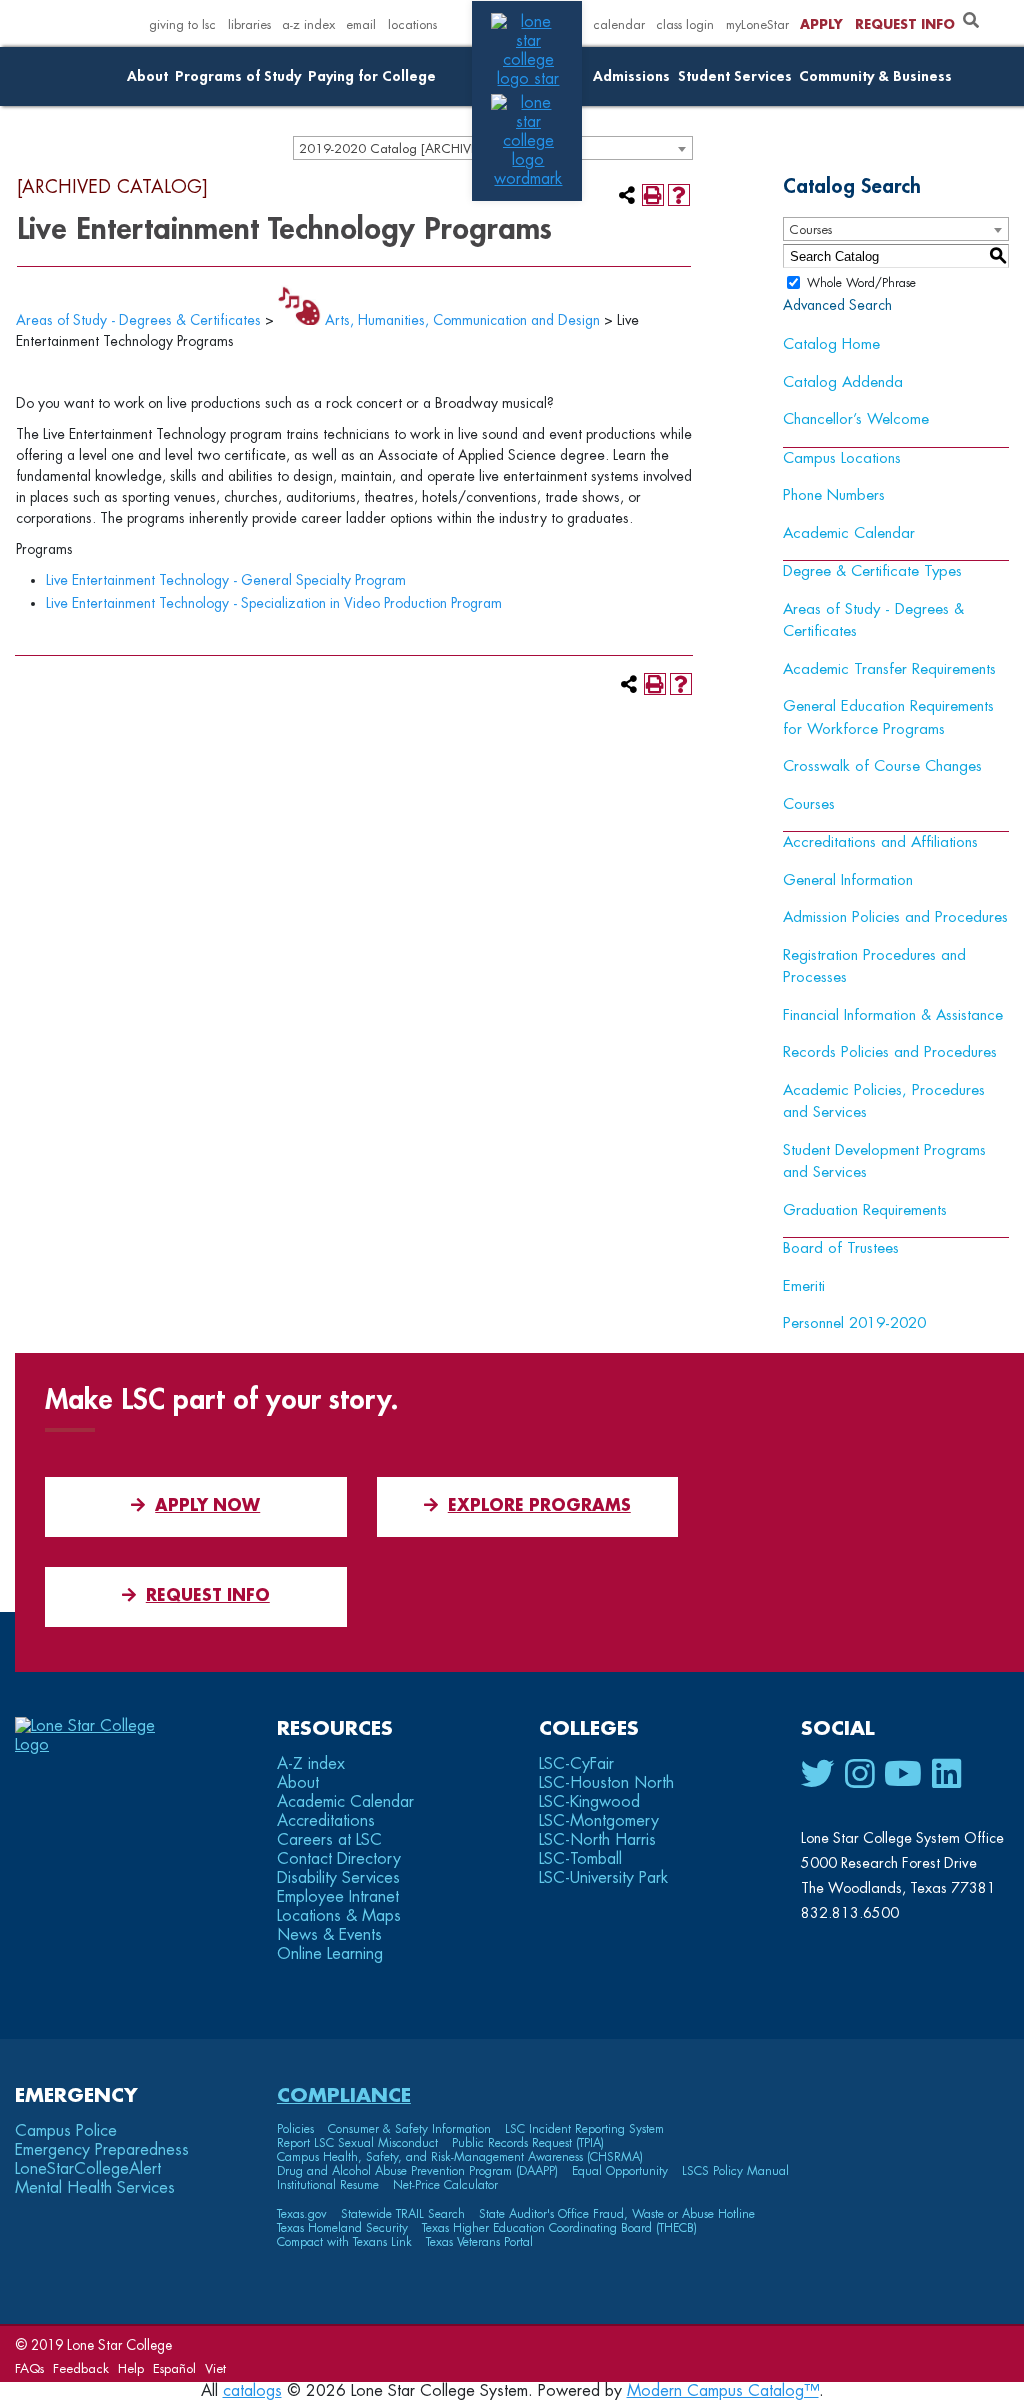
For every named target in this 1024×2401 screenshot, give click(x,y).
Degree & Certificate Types (872, 571)
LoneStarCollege (88, 2169)
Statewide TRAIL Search (403, 2214)
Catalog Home (831, 344)
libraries (249, 24)
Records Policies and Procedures (890, 1052)
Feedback (81, 2368)
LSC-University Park (603, 1878)
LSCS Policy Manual (735, 2171)
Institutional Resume (328, 2185)
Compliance (344, 2095)
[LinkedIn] (946, 1775)
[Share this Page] (627, 195)
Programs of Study (238, 76)
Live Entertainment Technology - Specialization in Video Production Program (274, 603)
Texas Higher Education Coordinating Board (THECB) (559, 2228)
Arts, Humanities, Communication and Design (462, 320)
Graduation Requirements (865, 1210)
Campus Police (66, 2131)
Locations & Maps (339, 1916)
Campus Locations (842, 458)
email (361, 24)
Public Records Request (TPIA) (528, 2143)
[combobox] (896, 229)
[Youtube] (903, 1775)
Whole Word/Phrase (861, 283)
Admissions (631, 76)
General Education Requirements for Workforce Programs (888, 718)
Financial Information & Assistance (893, 1015)
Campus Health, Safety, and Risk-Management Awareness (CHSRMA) (460, 2157)
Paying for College (372, 76)
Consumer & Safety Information (409, 2129)
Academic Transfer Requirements (889, 669)
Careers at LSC (329, 1840)
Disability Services (338, 1878)
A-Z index (311, 1764)
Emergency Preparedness (102, 2150)
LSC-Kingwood (589, 1802)
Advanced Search (837, 305)
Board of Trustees (841, 1248)
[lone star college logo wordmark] (528, 179)
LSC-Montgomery (599, 1821)
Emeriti (804, 1286)
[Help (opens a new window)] (679, 195)
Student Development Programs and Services (884, 1162)
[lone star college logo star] (528, 79)
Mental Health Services (95, 2188)
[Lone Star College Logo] (102, 1745)
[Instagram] (859, 1775)
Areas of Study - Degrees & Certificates (138, 320)
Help (131, 2368)
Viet (215, 2368)
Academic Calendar (849, 533)
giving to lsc (182, 24)
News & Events (329, 1935)
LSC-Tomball (580, 1859)
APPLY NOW (207, 1506)
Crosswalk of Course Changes (882, 766)
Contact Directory (339, 1859)
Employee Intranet (338, 1897)
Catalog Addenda (843, 382)
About (147, 76)
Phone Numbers (834, 495)
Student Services (735, 76)
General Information (848, 880)
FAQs (29, 2368)
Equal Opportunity (620, 2171)
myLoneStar (757, 24)
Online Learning (330, 1954)
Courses (809, 804)
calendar (619, 24)
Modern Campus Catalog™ (723, 2391)
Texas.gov (302, 2214)
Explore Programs (539, 1506)
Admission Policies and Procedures (895, 917)
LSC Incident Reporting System (584, 2129)
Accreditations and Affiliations (880, 842)
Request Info (905, 24)
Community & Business (875, 76)
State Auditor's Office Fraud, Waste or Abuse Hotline (617, 2214)
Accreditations (326, 1821)
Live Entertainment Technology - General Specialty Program (226, 580)
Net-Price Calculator (445, 2185)
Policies (295, 2129)
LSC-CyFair (576, 1764)
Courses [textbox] (810, 229)
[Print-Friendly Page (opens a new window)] (653, 195)
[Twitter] (818, 1775)
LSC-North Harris (597, 1840)
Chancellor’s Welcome (856, 419)
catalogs (252, 2391)
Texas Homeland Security (342, 2228)
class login (685, 24)
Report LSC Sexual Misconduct (357, 2143)
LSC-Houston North (606, 1783)
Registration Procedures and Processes (874, 967)
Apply (821, 24)
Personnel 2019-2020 (854, 1323)
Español (174, 2368)
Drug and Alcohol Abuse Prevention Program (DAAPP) (417, 2171)
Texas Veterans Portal (479, 2242)
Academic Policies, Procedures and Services (884, 1102)
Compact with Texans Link (344, 2242)
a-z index (308, 24)
